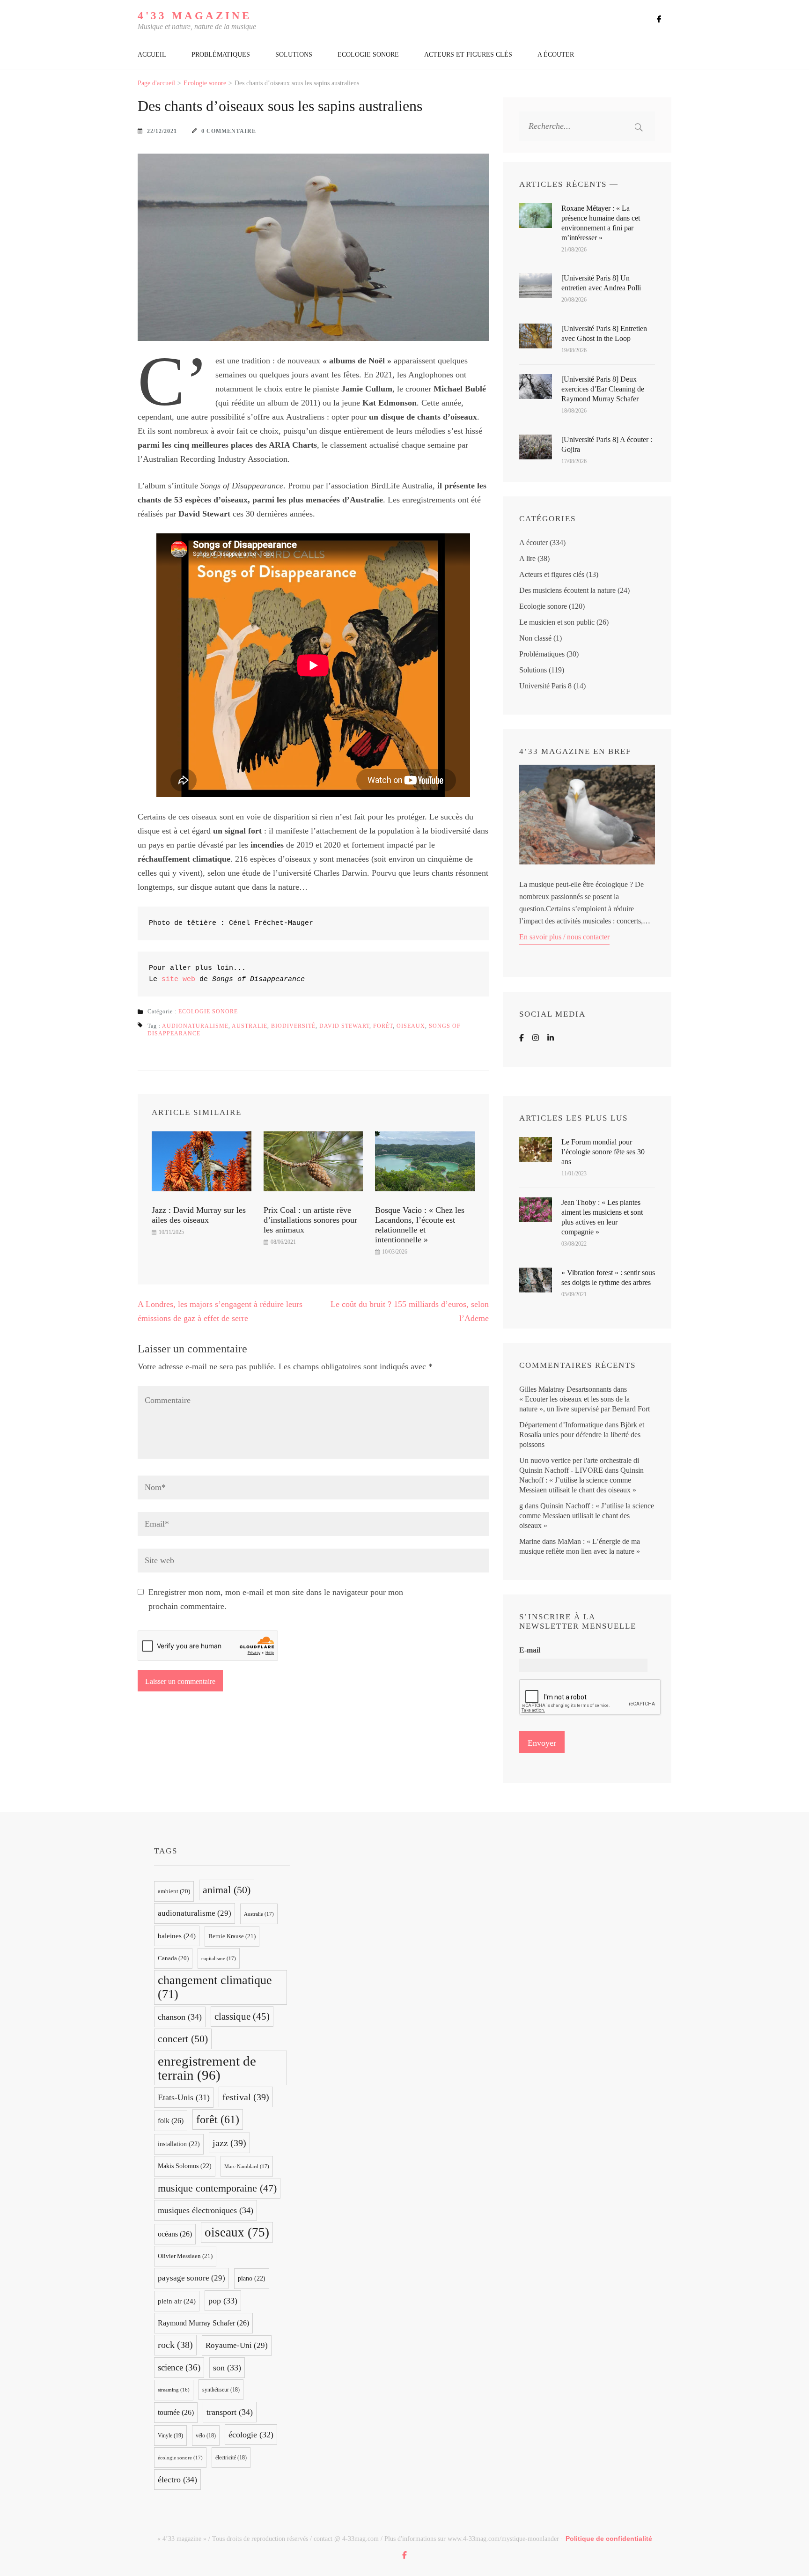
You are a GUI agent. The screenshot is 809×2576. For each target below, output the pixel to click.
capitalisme (219, 1958)
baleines (177, 1936)
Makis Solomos (185, 2166)
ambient (174, 1891)
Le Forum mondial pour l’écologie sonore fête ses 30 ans (603, 1152)
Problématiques (221, 55)
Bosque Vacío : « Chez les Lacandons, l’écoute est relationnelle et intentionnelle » (420, 1225)
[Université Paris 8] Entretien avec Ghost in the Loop (604, 333)
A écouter (556, 55)
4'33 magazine (195, 16)
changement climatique (215, 1987)
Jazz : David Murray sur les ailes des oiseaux (199, 1215)
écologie (251, 2435)
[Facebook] (522, 1038)
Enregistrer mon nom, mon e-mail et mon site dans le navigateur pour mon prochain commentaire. (276, 1599)
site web (178, 979)
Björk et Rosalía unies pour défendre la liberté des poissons (582, 1435)
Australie (250, 1026)
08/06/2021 (283, 1242)
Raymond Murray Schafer (203, 2323)
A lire (527, 558)
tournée (176, 2412)
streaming (174, 2390)
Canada (173, 1958)
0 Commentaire (229, 131)
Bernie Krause (232, 1936)
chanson (180, 2017)
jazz (229, 2143)
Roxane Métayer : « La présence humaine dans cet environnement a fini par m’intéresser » (601, 223)
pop (223, 2301)
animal (227, 1890)
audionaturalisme (195, 1026)
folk (171, 2121)
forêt (383, 1026)
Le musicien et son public (557, 622)
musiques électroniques (206, 2210)
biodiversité (293, 1026)
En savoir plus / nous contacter (564, 937)
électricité (231, 2458)
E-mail (530, 1650)
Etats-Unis (184, 2097)
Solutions (294, 55)
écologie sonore (180, 2458)
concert (183, 2039)
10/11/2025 (171, 1232)
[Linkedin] (551, 1038)
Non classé (535, 638)
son (227, 2368)
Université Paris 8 (545, 686)
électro (177, 2480)
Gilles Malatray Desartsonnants (565, 1389)
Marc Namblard (247, 2166)
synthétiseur (221, 2390)
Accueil (152, 55)
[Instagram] (536, 1038)
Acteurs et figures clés (468, 55)
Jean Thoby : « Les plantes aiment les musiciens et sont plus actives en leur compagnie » (602, 1217)
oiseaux (411, 1026)
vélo (206, 2436)
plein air (177, 2301)
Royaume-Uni (237, 2345)
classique (242, 2016)
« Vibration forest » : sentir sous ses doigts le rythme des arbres (608, 1277)
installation (179, 2144)
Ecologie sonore (368, 55)
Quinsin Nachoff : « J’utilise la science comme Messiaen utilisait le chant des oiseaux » (581, 1480)
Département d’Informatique (561, 1425)
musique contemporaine (217, 2188)
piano (252, 2278)
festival (246, 2097)
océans (175, 2234)
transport (230, 2412)
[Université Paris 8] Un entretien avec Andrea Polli (601, 283)
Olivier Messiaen (185, 2256)
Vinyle (170, 2436)
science (179, 2367)
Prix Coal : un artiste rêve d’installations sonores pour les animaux (310, 1220)
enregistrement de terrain (207, 2068)
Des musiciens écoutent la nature (567, 590)
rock (175, 2345)
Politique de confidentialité (609, 2539)
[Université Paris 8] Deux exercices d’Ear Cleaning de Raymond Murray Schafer (603, 389)
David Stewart (344, 1026)
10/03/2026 (395, 1252)
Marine (530, 1541)
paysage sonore (191, 2278)
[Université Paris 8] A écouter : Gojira (607, 444)
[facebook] (659, 19)
